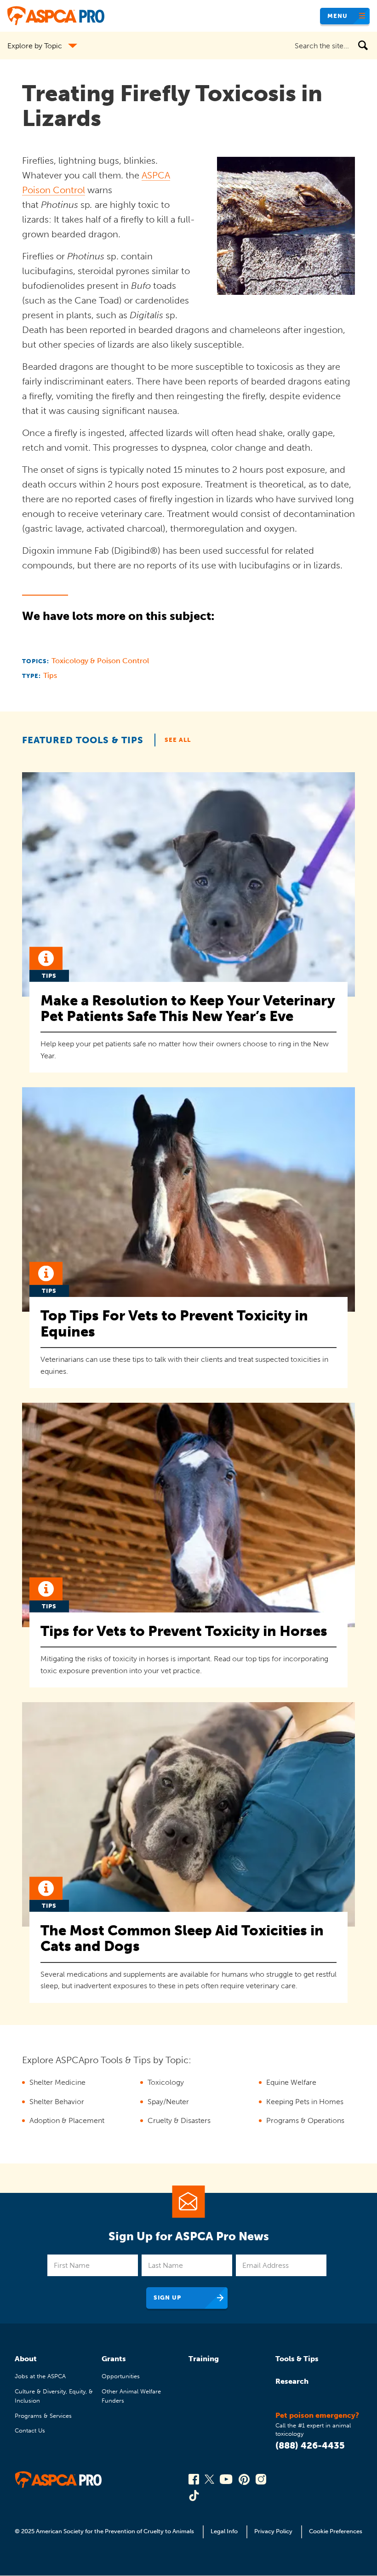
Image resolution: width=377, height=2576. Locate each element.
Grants (114, 2359)
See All (178, 740)
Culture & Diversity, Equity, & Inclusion (54, 2396)
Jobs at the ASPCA (40, 2376)
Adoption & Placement (67, 2120)
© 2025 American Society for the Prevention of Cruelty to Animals (105, 2531)
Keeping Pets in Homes (305, 2102)
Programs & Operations (305, 2120)
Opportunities (121, 2376)
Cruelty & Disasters (179, 2120)
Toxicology (166, 2082)
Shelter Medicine (57, 2082)
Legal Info (224, 2531)
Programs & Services (43, 2416)
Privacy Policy (273, 2531)
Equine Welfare (291, 2082)
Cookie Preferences (336, 2531)
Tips (50, 675)
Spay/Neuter (168, 2102)
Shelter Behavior (57, 2102)
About (26, 2359)
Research (292, 2381)
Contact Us (30, 2430)
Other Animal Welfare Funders (131, 2396)
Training (204, 2359)
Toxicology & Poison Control (100, 661)
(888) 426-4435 (310, 2445)
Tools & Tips (297, 2359)
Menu (337, 16)
